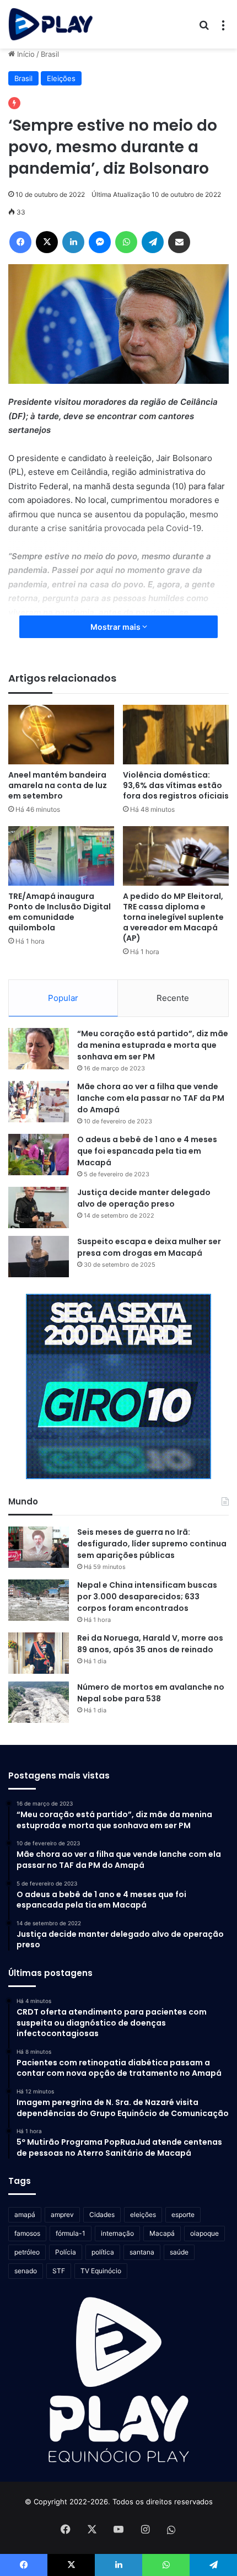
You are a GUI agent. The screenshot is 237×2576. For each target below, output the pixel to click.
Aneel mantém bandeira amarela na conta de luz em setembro (58, 785)
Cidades (102, 2214)
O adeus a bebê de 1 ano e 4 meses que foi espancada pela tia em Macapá (147, 1151)
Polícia (66, 2252)
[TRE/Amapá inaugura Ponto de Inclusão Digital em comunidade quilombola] (61, 856)
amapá (25, 2214)
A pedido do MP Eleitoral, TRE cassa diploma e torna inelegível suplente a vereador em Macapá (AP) (173, 917)
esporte (183, 2214)
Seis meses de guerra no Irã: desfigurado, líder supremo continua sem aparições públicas (152, 1544)
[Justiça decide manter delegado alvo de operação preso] (39, 1207)
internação (117, 2233)
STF (59, 2271)
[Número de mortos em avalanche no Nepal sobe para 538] (39, 1702)
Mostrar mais (116, 627)
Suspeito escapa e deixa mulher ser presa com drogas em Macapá (149, 1247)
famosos (27, 2233)
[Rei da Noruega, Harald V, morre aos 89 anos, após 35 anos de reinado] (39, 1653)
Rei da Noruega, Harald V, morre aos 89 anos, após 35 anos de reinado (150, 1644)
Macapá (162, 2233)
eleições (143, 2214)
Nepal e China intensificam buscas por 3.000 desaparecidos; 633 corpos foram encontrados (147, 1597)
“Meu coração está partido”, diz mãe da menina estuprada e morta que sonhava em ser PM (153, 1045)
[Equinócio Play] (51, 24)
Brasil (50, 54)
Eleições (61, 78)
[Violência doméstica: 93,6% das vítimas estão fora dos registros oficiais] (176, 735)
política (103, 2252)
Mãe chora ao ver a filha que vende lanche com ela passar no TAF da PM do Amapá (151, 1098)
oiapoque (204, 2233)
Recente (173, 998)
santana (142, 2252)
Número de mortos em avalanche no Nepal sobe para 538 (151, 1693)
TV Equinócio (101, 2271)
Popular (63, 998)
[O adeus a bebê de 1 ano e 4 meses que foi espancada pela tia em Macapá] (39, 1155)
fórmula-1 (71, 2233)
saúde (179, 2252)
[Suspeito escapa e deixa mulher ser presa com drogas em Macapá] (39, 1257)
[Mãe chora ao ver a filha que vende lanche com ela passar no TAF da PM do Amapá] (39, 1102)
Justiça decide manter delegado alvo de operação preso (144, 1198)
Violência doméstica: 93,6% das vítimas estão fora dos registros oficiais (176, 785)
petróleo (27, 2252)
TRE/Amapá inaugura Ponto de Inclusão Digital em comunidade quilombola (60, 912)
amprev (62, 2214)
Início (25, 54)
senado (26, 2271)
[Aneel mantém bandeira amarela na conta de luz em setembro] (61, 735)
